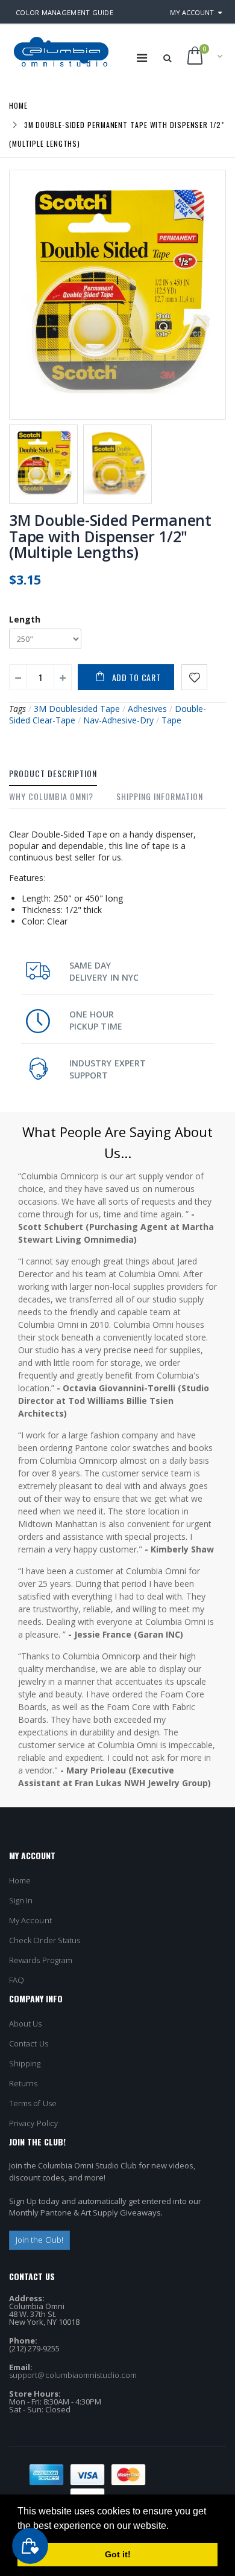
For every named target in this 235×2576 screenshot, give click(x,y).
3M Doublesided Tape (77, 709)
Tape (171, 720)
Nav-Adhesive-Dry (118, 720)
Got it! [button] (118, 2554)
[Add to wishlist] (194, 677)
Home (18, 105)
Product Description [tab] (53, 773)
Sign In (21, 1900)
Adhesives (147, 709)
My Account (192, 12)
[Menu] (142, 58)
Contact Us (29, 2043)
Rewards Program (41, 1960)
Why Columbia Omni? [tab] (51, 796)
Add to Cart (136, 677)
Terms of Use (33, 2103)
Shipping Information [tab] (160, 796)
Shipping (25, 2063)
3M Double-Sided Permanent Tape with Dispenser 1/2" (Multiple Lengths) (110, 536)
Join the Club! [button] (39, 2240)
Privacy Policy (33, 2123)
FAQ (17, 1980)
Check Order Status (45, 1940)
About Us (26, 2023)
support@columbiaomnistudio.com (73, 2375)
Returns (23, 2083)
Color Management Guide (64, 12)
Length (25, 619)
